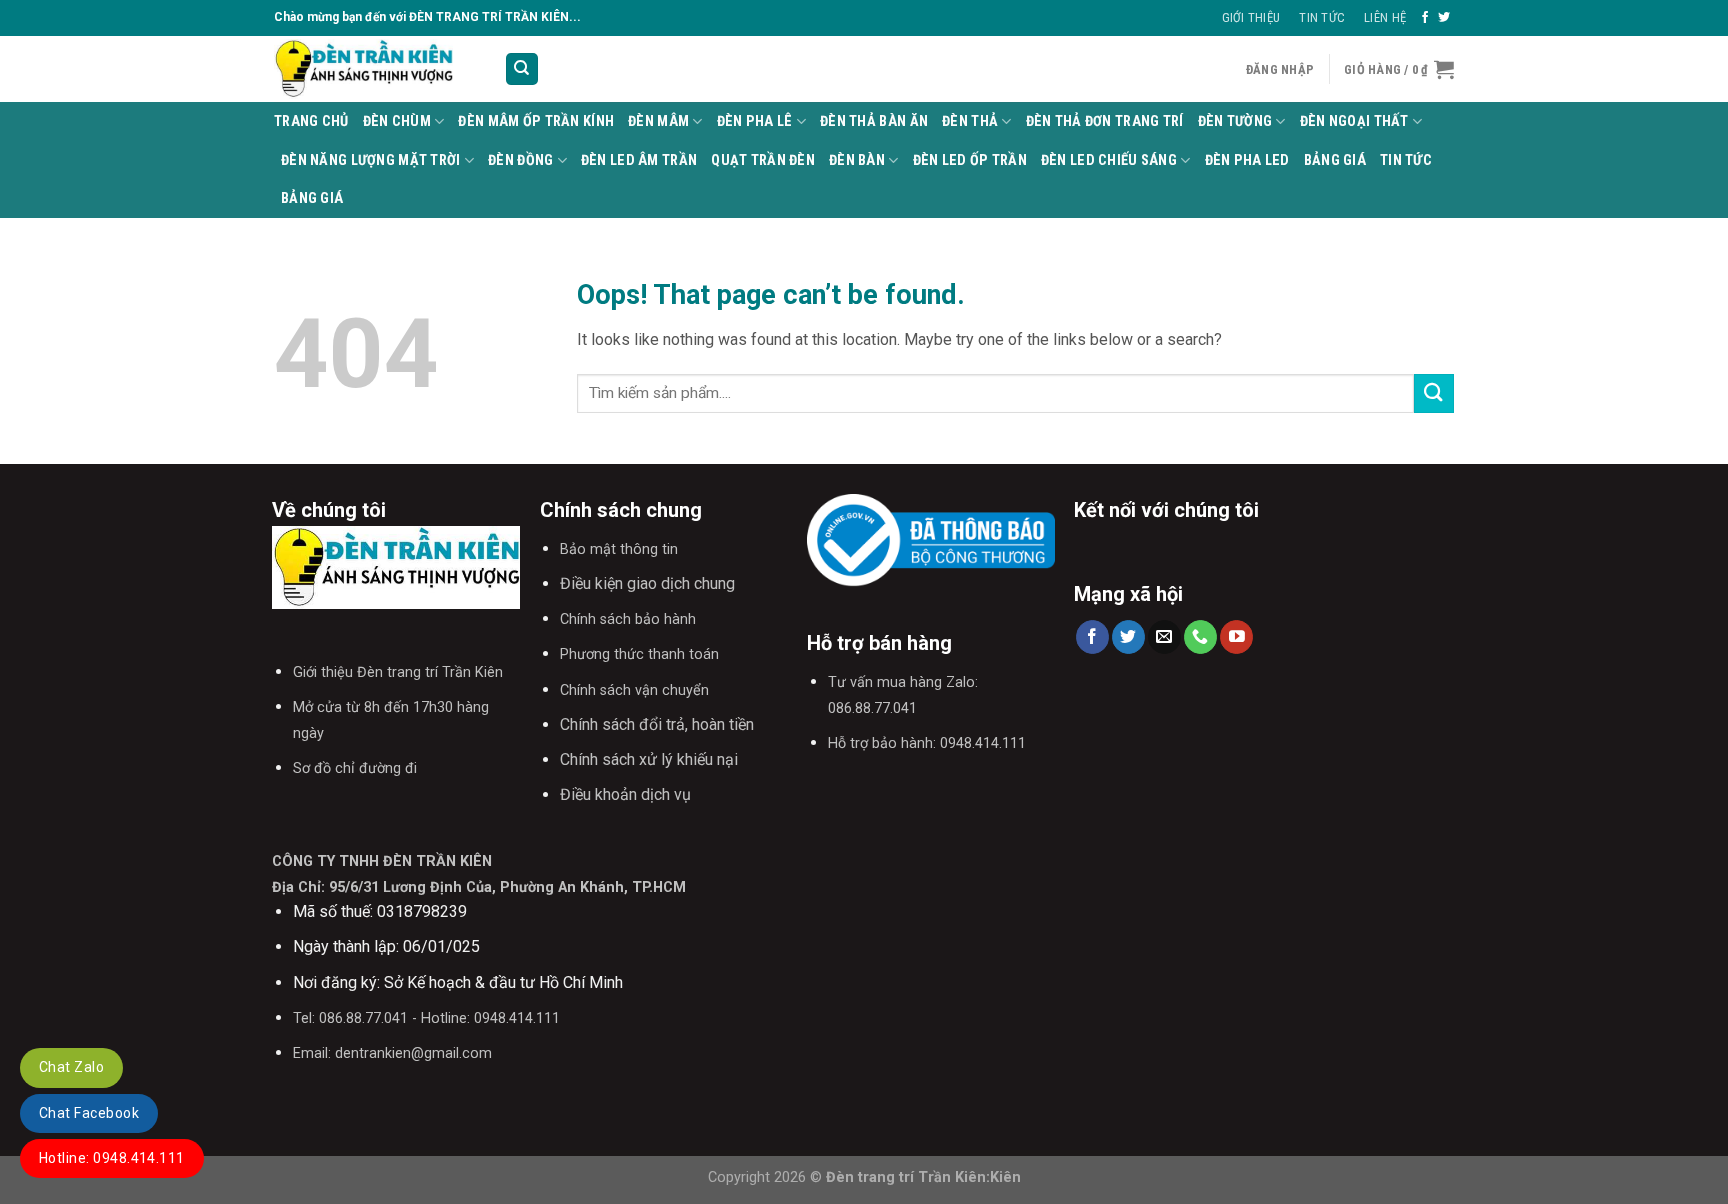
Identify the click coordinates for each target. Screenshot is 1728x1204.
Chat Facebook (89, 1113)
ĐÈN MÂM (658, 121)
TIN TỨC (1406, 160)
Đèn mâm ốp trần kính (536, 121)
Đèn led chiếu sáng (1109, 160)
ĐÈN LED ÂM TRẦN (639, 160)
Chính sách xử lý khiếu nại (649, 759)
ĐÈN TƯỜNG (1235, 121)
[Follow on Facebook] (1425, 18)
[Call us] (1200, 637)
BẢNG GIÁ (1335, 160)
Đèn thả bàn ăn (874, 121)
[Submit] (1434, 393)
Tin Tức (1322, 17)
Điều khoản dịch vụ (625, 794)
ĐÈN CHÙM (397, 121)
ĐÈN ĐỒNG (520, 160)
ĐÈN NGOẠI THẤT (1354, 121)
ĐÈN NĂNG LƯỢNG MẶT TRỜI (371, 160)
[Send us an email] (1164, 637)
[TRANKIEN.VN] (374, 69)
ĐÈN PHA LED (1247, 160)
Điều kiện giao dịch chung (647, 583)
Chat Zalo (71, 1067)
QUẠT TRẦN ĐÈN (763, 160)
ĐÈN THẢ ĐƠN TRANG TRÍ (1105, 121)
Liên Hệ (1385, 17)
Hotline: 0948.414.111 (112, 1158)
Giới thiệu (1251, 17)
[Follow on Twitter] (1444, 18)
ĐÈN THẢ (970, 121)
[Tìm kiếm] (522, 69)
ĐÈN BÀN (857, 160)
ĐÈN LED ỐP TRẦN (970, 160)
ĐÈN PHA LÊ (755, 121)
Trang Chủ (311, 121)
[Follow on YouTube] (1236, 637)
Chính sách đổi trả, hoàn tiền (657, 724)
